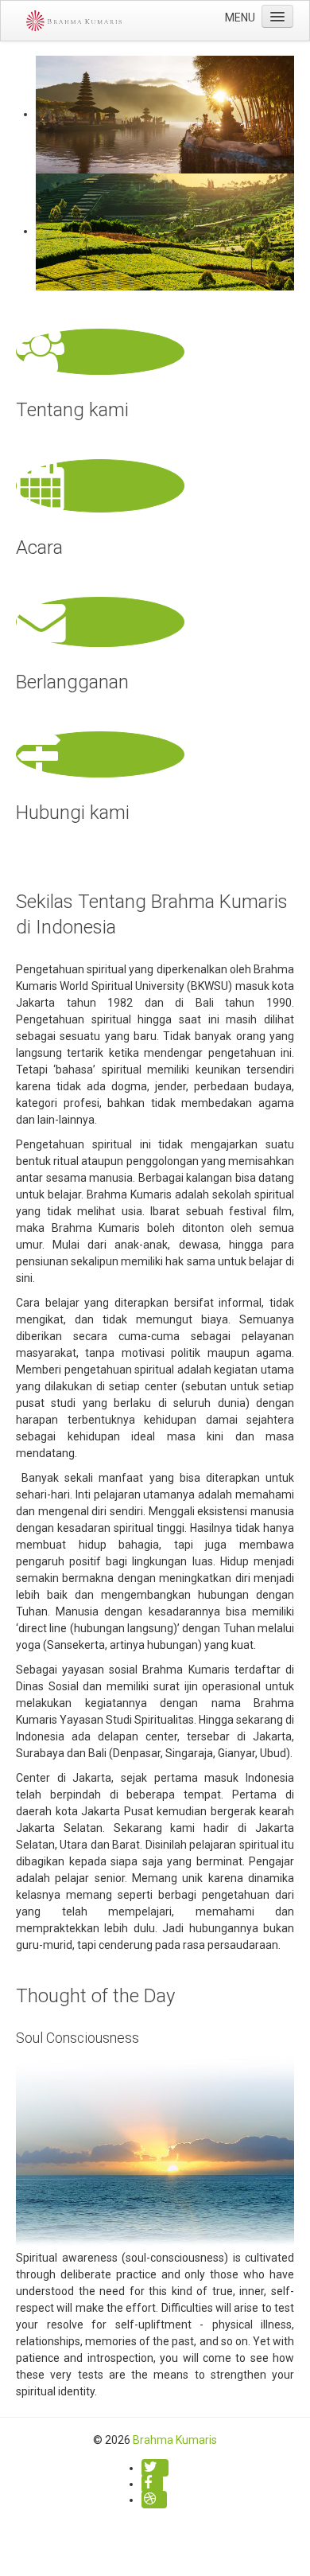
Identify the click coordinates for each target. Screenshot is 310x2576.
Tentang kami (72, 410)
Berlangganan (72, 682)
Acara (39, 548)
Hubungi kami (73, 813)
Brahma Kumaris (175, 2440)
